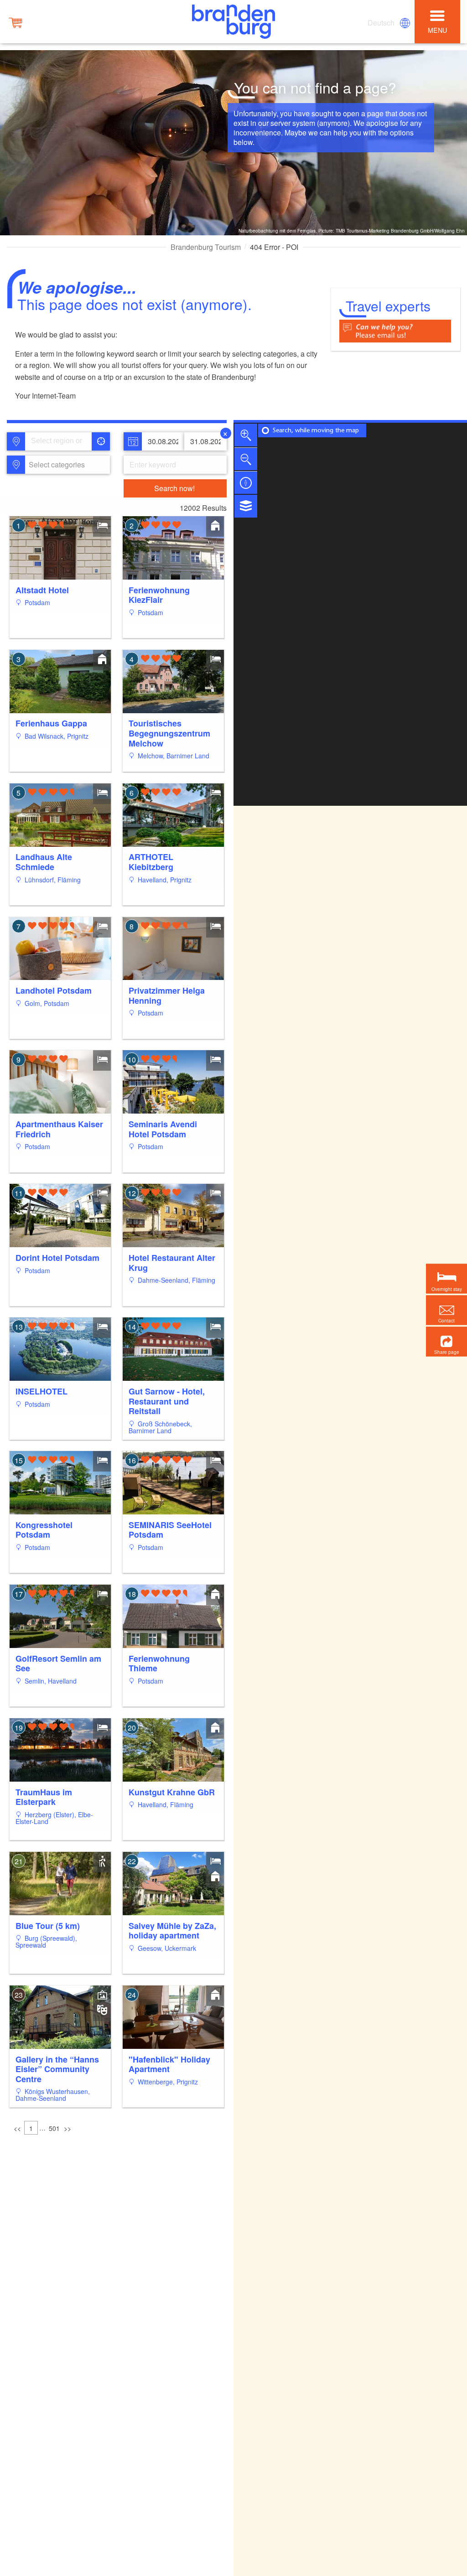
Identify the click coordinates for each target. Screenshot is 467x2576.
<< (17, 2128)
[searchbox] (61, 441)
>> (67, 2128)
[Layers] (246, 506)
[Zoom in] (246, 435)
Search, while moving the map (316, 431)
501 (54, 2128)
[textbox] (55, 465)
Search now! (174, 488)
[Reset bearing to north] (246, 482)
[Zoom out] (246, 459)
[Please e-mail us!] (395, 330)
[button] (446, 1341)
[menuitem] (382, 23)
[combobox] (58, 441)
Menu (437, 30)
